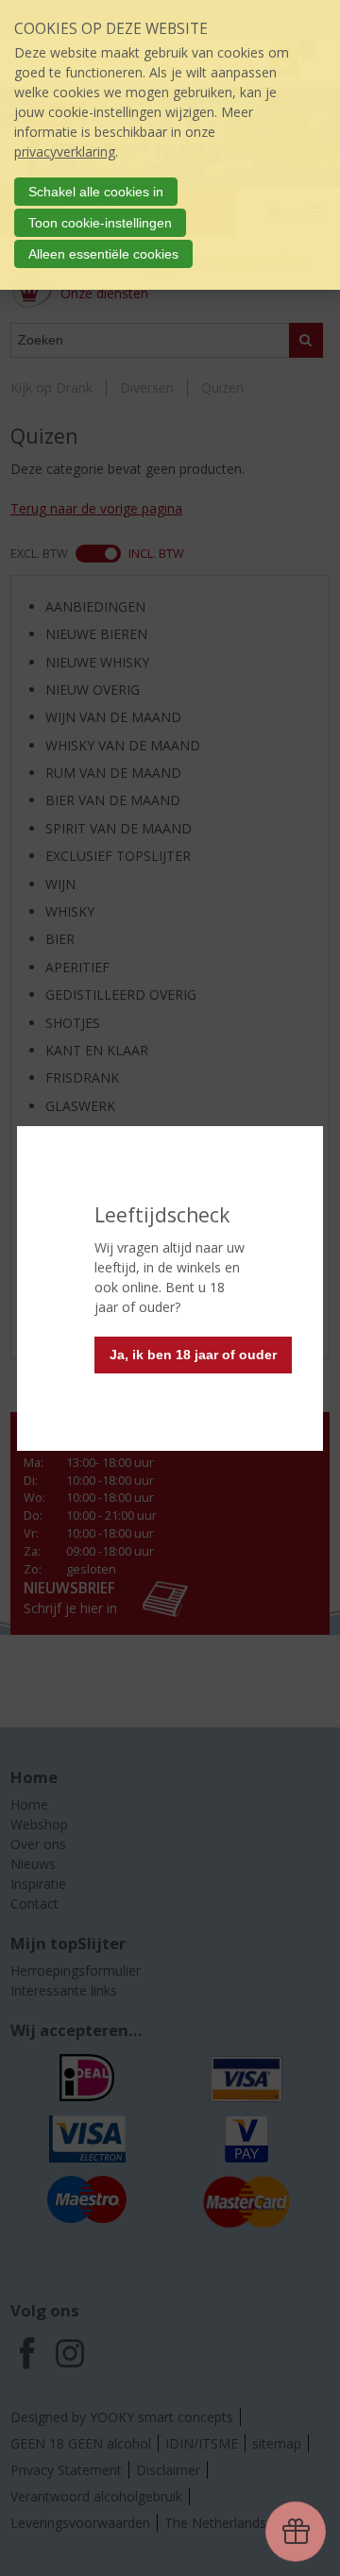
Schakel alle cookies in (96, 192)
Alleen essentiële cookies (103, 254)
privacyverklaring (65, 152)
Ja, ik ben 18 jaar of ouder (193, 1355)
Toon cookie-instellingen (100, 223)
